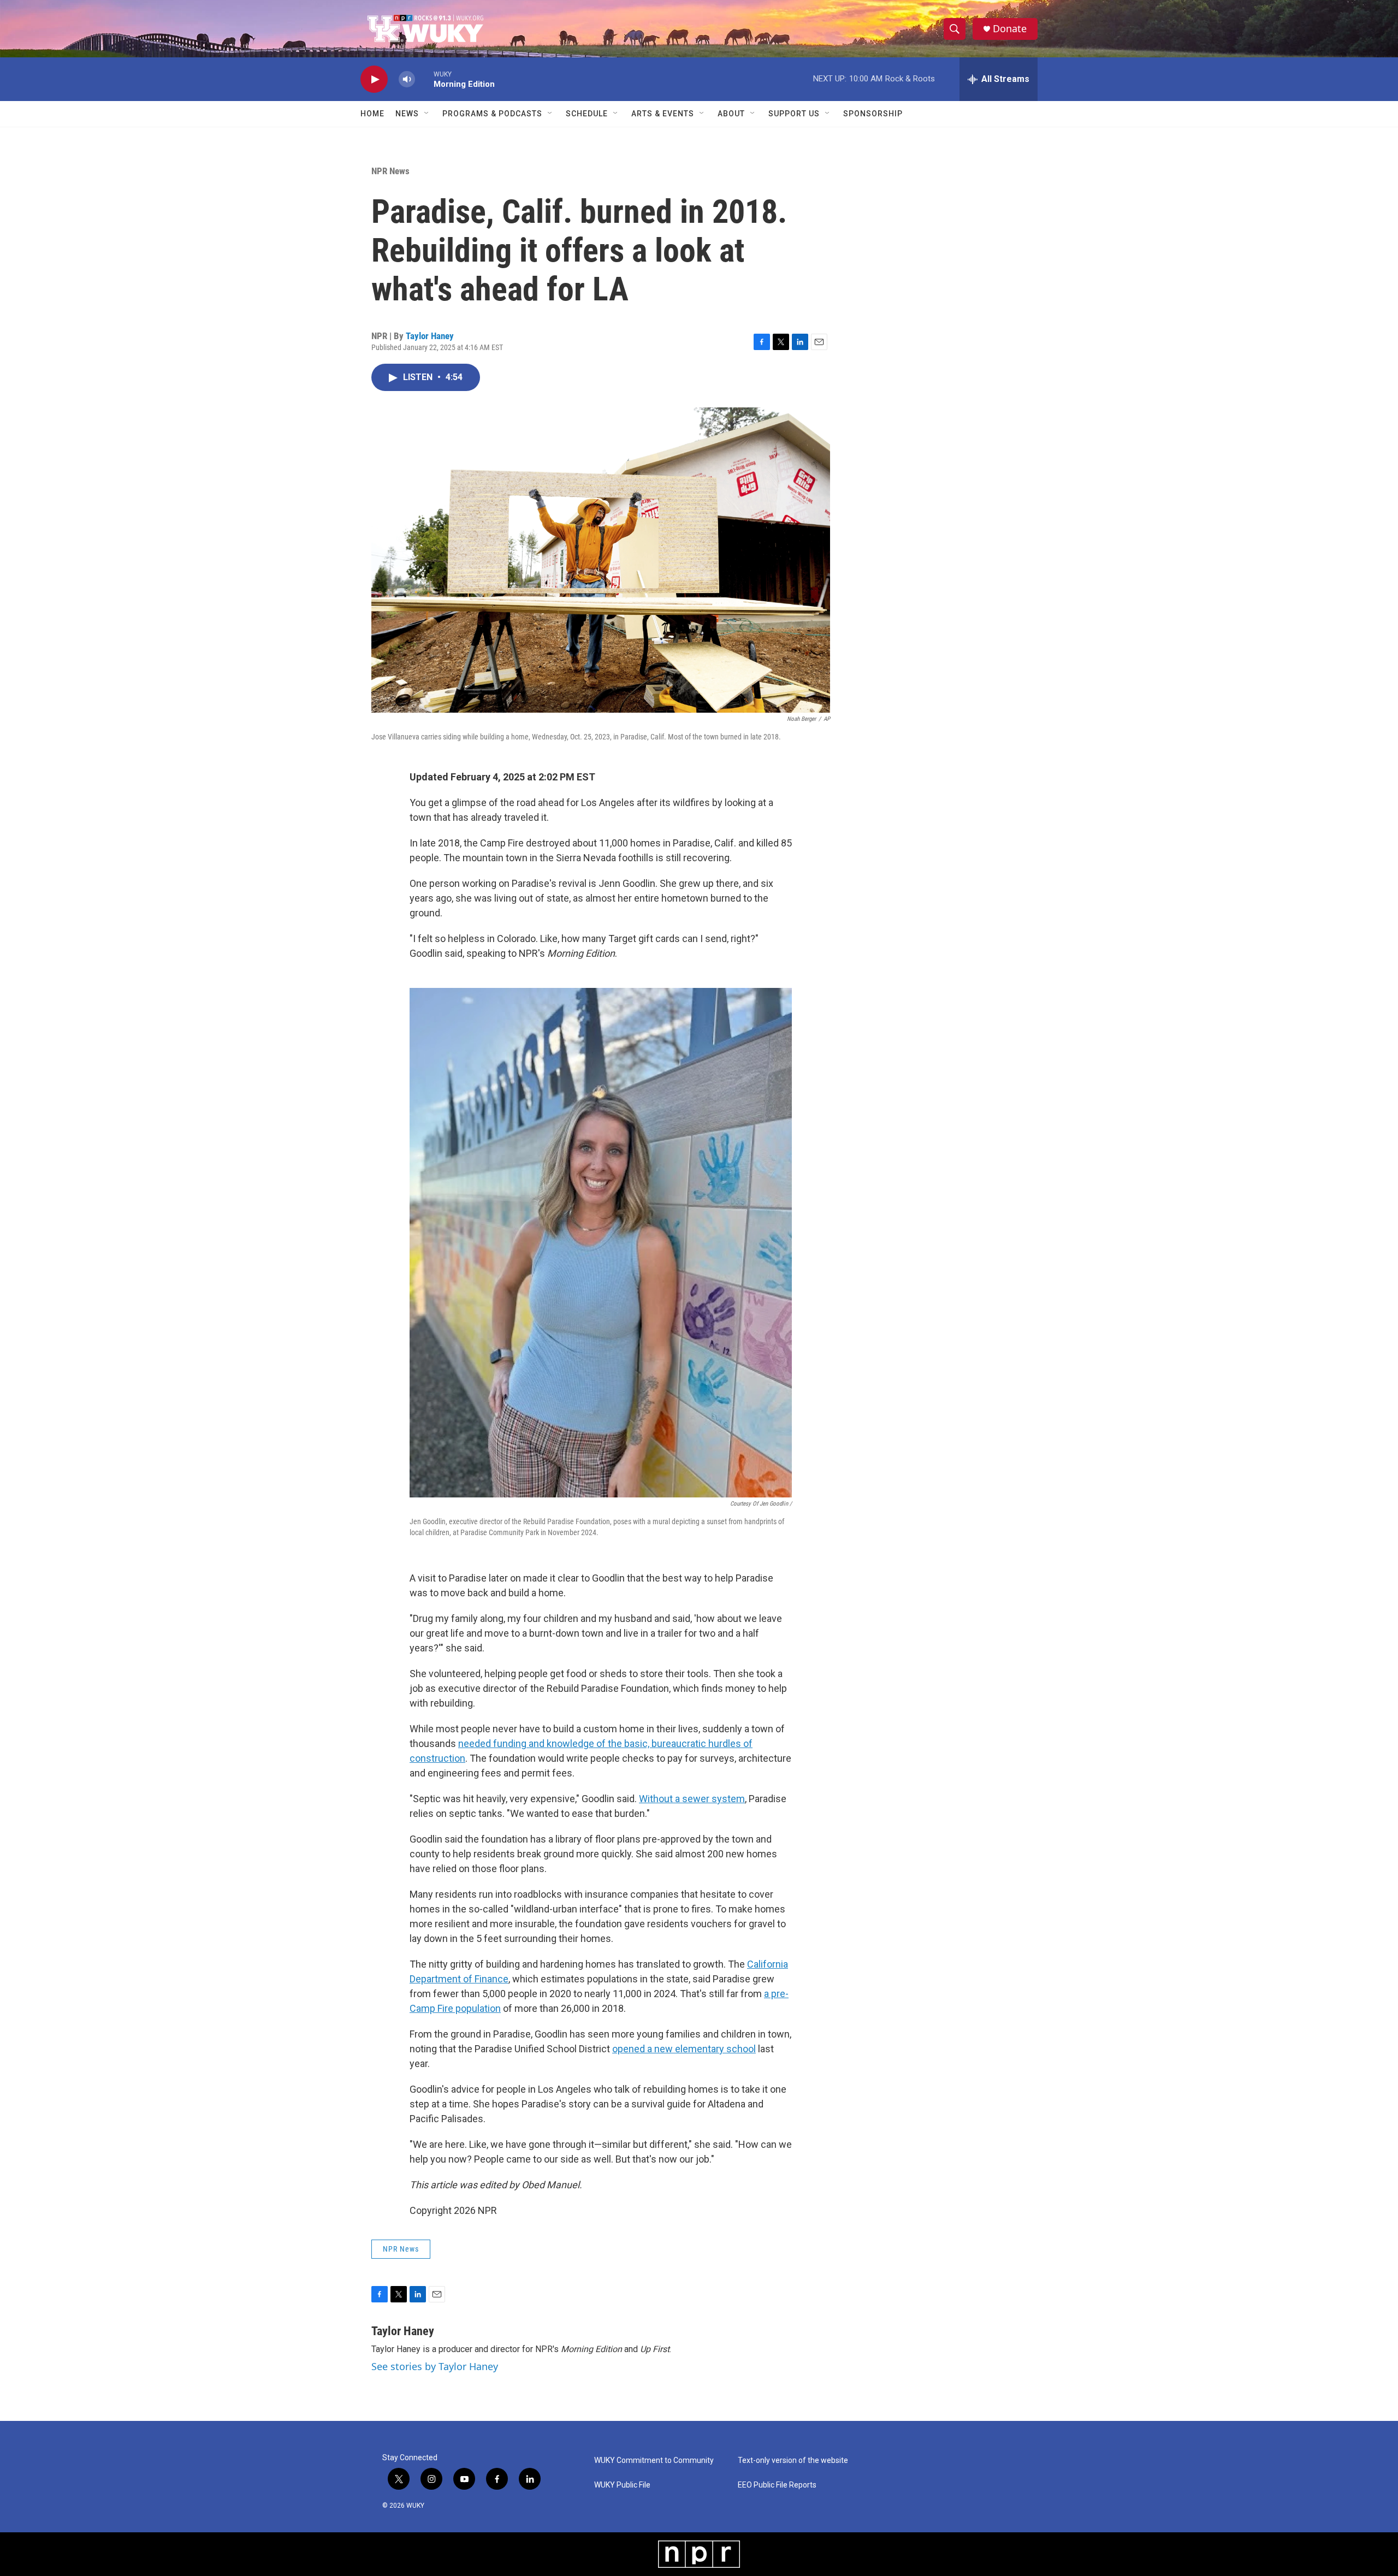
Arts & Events (663, 114)
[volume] (407, 79)
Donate (1010, 29)
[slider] (424, 79)
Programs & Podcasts (492, 114)
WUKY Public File (622, 2485)
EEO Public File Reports (777, 2485)
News (407, 114)
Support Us (794, 114)
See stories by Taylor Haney (435, 2366)
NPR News (390, 171)
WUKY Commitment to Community (654, 2460)
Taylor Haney (430, 336)
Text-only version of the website (793, 2460)
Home (372, 114)
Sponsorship (873, 114)
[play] (374, 79)
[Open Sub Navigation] (427, 114)
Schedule (587, 114)
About (731, 114)
